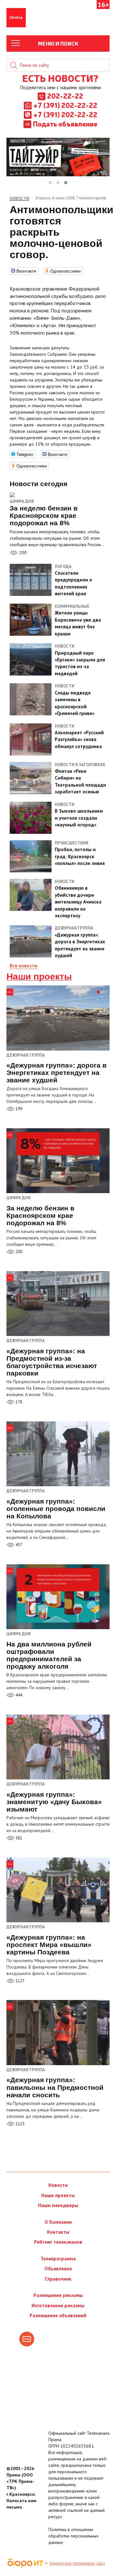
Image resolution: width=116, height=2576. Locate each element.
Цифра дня (22, 501)
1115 (19, 2124)
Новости (58, 2185)
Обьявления (58, 2269)
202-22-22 (65, 96)
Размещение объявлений (58, 2315)
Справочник (58, 2279)
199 (18, 1109)
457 (18, 1545)
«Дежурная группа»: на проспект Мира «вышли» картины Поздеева (49, 1945)
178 (18, 1402)
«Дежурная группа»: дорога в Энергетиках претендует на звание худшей (57, 1073)
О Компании (58, 2222)
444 (18, 1695)
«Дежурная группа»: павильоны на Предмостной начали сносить (55, 2087)
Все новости (24, 966)
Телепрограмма (58, 2259)
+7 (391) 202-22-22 (65, 105)
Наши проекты (39, 977)
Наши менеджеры (58, 2205)
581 (18, 1838)
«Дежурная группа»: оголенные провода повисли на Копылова (56, 1509)
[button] (50, 183)
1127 (19, 1981)
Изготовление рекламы (58, 2305)
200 (22, 553)
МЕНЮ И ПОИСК (58, 43)
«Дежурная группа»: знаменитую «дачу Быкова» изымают (54, 1802)
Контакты (58, 2232)
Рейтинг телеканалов (58, 2242)
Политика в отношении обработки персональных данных (73, 2536)
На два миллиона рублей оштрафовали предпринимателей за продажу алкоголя (49, 1655)
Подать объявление (65, 124)
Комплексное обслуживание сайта (77, 2563)
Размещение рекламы (58, 2295)
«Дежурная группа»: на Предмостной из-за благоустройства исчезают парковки (52, 1362)
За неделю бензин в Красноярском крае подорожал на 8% (40, 1215)
